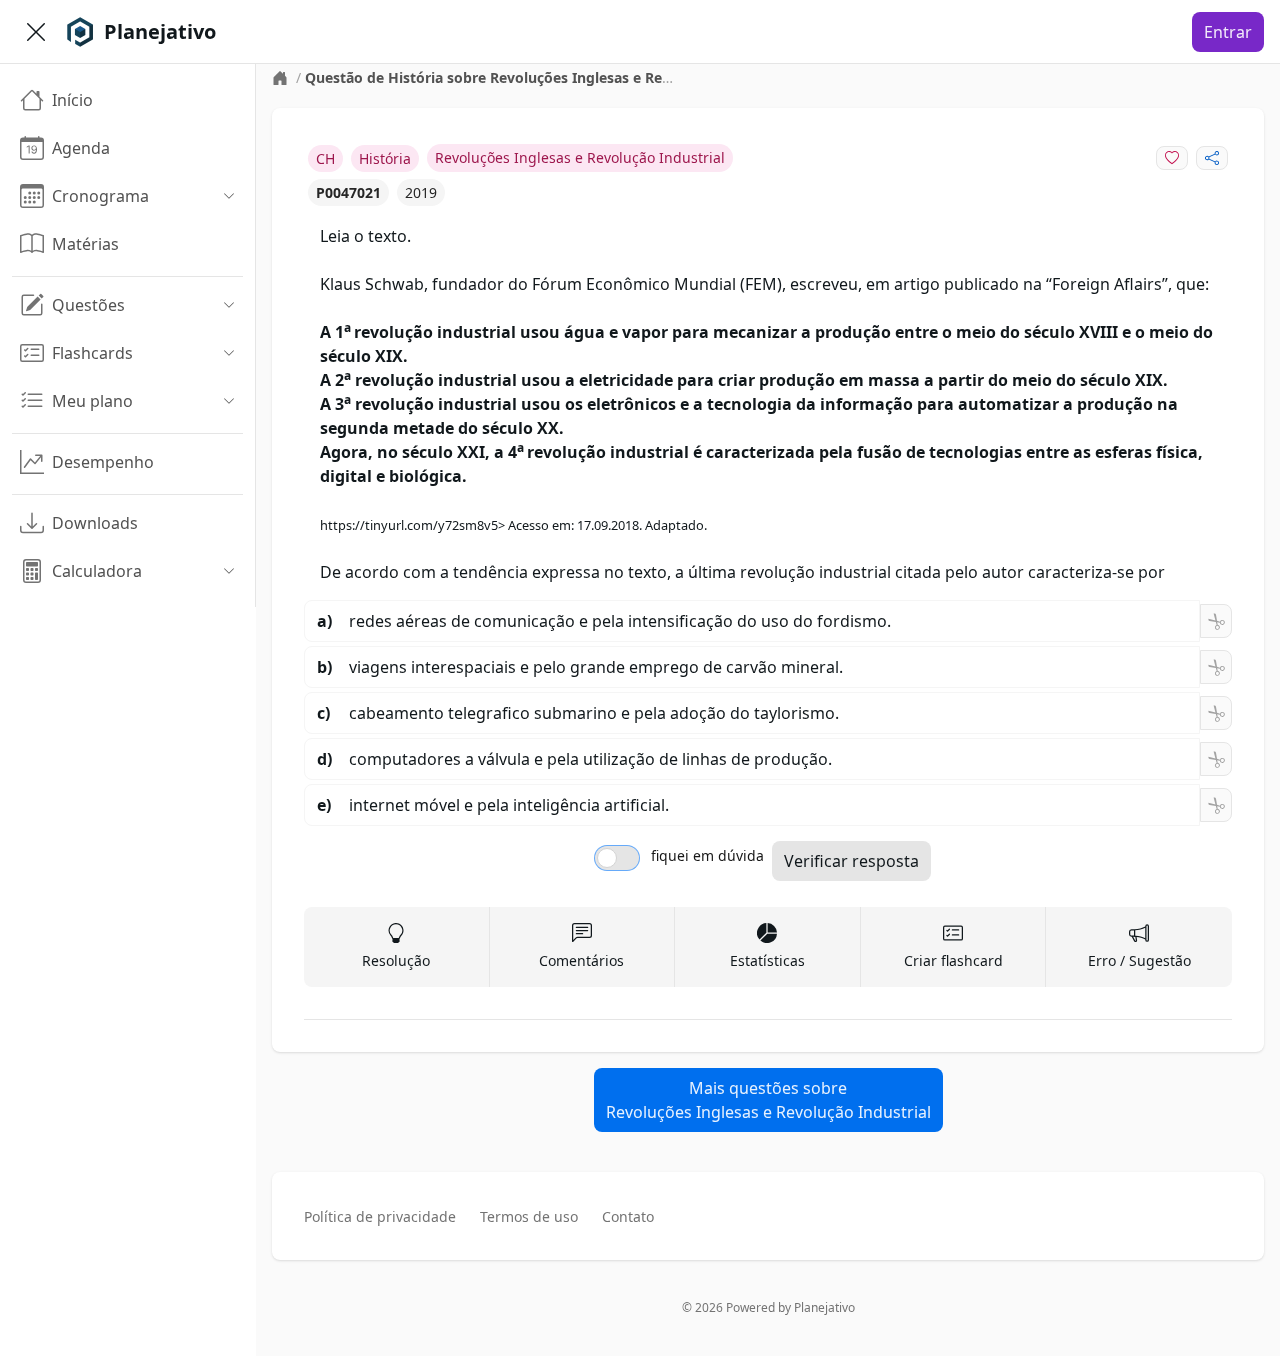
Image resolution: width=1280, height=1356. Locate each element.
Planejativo (824, 1307)
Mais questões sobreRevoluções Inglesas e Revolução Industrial (768, 1100)
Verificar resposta (851, 861)
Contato (628, 1216)
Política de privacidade (380, 1216)
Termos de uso (529, 1216)
